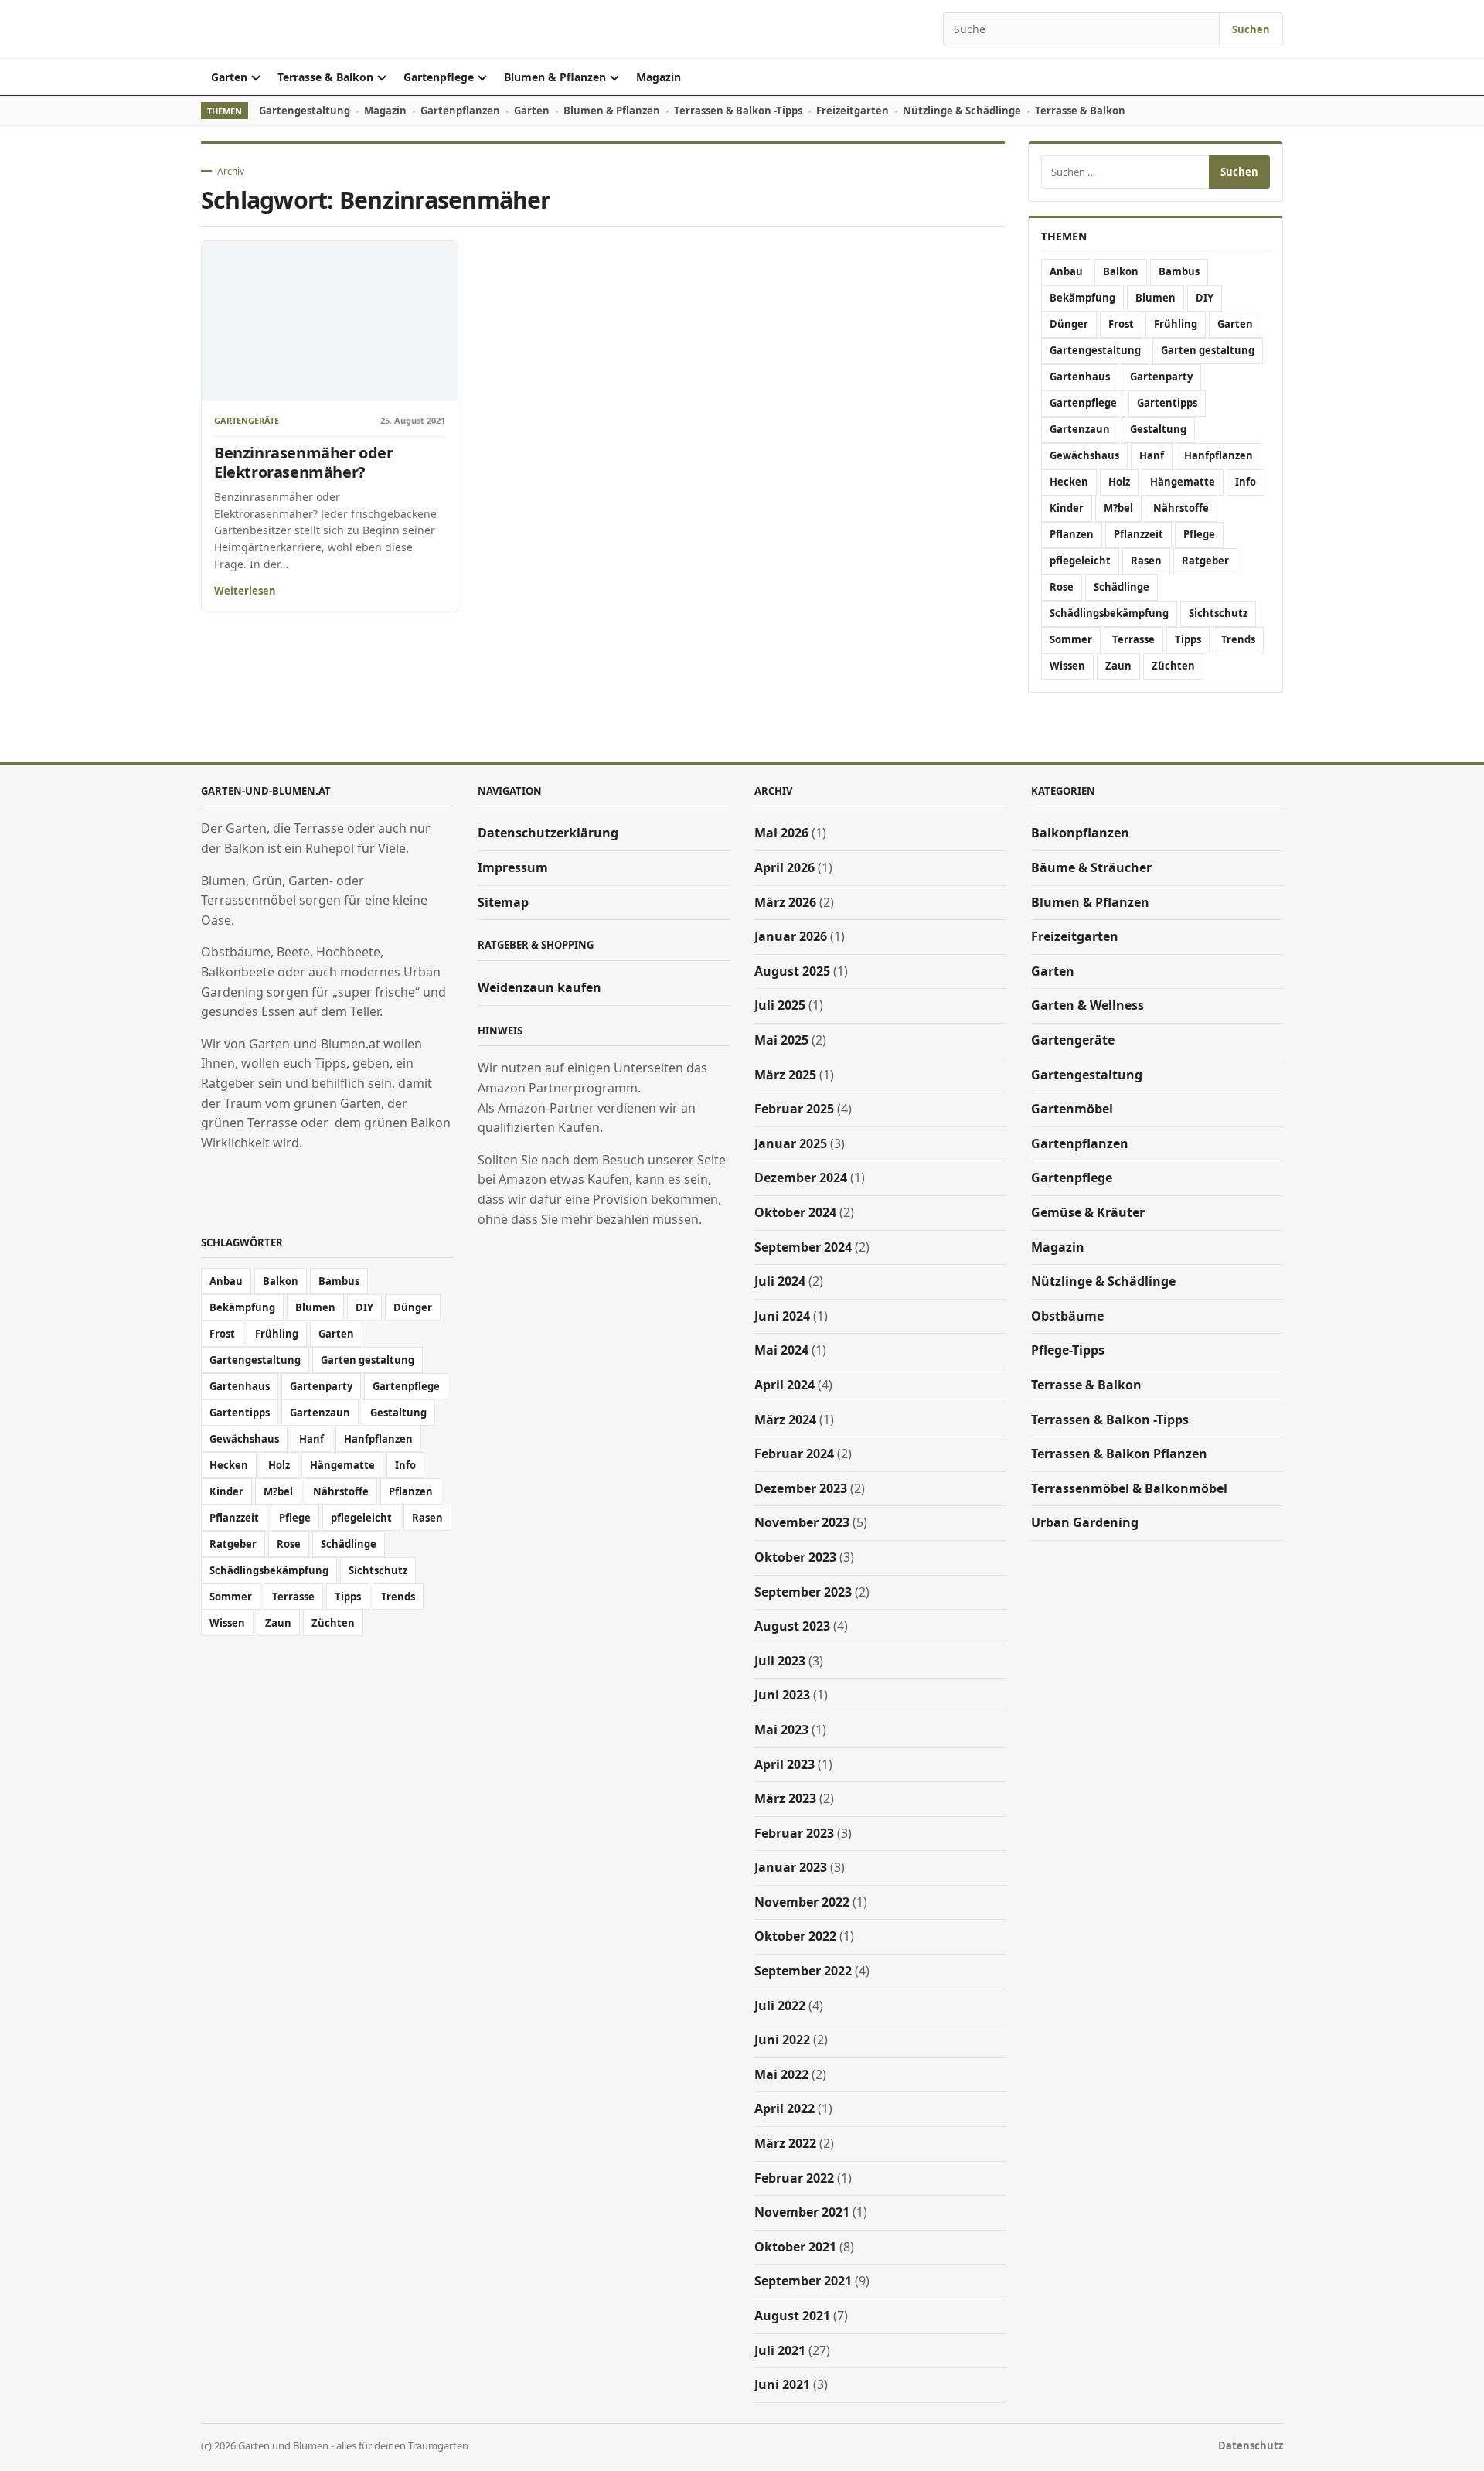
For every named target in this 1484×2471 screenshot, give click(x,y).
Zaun (1118, 666)
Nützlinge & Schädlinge (962, 111)
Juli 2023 (780, 1661)
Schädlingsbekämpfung (1109, 613)
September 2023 (803, 1592)
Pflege (1199, 534)
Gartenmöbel (1072, 1109)
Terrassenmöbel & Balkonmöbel (1129, 1488)
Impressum (513, 867)
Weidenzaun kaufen (539, 987)
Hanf (1152, 455)
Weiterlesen (245, 591)
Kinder (1067, 508)
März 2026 (785, 902)
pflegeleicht (1080, 561)
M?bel (1118, 508)
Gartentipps (1167, 403)
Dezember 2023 (801, 1488)
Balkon (1121, 271)
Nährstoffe (1181, 508)
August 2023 (792, 1626)
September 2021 (803, 2281)
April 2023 (785, 1764)
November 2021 (802, 2212)
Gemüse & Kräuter (1088, 1212)
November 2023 (802, 1522)
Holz (1119, 482)
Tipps (1188, 639)
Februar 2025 (794, 1109)
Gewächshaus (1084, 455)
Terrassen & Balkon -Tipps (738, 111)
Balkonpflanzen (1080, 833)
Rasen (1146, 561)
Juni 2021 (782, 2384)
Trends (1238, 639)
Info (1246, 482)
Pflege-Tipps (1068, 1350)
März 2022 (785, 2143)
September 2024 (803, 1247)
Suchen (1251, 29)
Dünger (1069, 324)
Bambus (1179, 271)
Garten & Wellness (1087, 1005)
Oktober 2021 (795, 2247)
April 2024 (785, 1385)
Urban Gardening (1085, 1522)
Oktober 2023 (795, 1557)
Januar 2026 (791, 936)
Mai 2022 (781, 2074)
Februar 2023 (794, 1833)
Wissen (1067, 666)
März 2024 (785, 1420)
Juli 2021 (780, 2350)
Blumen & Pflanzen (555, 77)
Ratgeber (1205, 561)
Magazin (659, 77)
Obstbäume (1067, 1316)
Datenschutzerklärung (548, 833)
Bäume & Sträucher (1091, 867)
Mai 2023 (781, 1730)
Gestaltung (1158, 429)
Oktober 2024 (795, 1212)
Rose (1062, 587)
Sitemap (503, 902)
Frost (1121, 324)
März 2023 (785, 1798)
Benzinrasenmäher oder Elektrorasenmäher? (304, 462)
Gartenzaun (1080, 429)
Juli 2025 (780, 1005)
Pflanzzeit (1139, 534)
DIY (1205, 298)
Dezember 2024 (801, 1178)
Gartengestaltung (305, 111)
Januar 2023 (791, 1867)
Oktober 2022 (795, 1936)
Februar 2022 (794, 2178)
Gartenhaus (1080, 377)
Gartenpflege (439, 77)
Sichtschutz (1218, 613)
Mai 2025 (781, 1040)
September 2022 (803, 1971)
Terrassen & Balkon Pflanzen (1119, 1454)
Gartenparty (1161, 377)
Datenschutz (1251, 2445)
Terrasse (1133, 639)
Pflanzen (1072, 534)
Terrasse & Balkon (325, 77)
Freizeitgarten (853, 111)
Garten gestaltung (1208, 350)
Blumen (1156, 298)
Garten (229, 77)
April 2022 (785, 2108)
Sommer (1071, 639)
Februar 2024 (794, 1454)
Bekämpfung (1082, 298)
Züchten (1173, 666)
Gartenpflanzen (460, 111)
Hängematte (1183, 482)
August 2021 (792, 2316)
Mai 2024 (781, 1350)
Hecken (1069, 482)
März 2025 (785, 1075)
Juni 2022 (782, 2040)
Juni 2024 (782, 1316)
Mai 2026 (781, 833)
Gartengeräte (247, 421)
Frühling (1176, 324)
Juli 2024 (780, 1281)
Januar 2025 (791, 1143)
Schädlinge (1122, 587)
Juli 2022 (780, 2006)
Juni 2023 (782, 1695)
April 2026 (785, 867)
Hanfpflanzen (1219, 455)
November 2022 (802, 1902)
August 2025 (792, 971)
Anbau (1066, 271)
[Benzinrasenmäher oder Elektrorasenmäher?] (330, 321)
